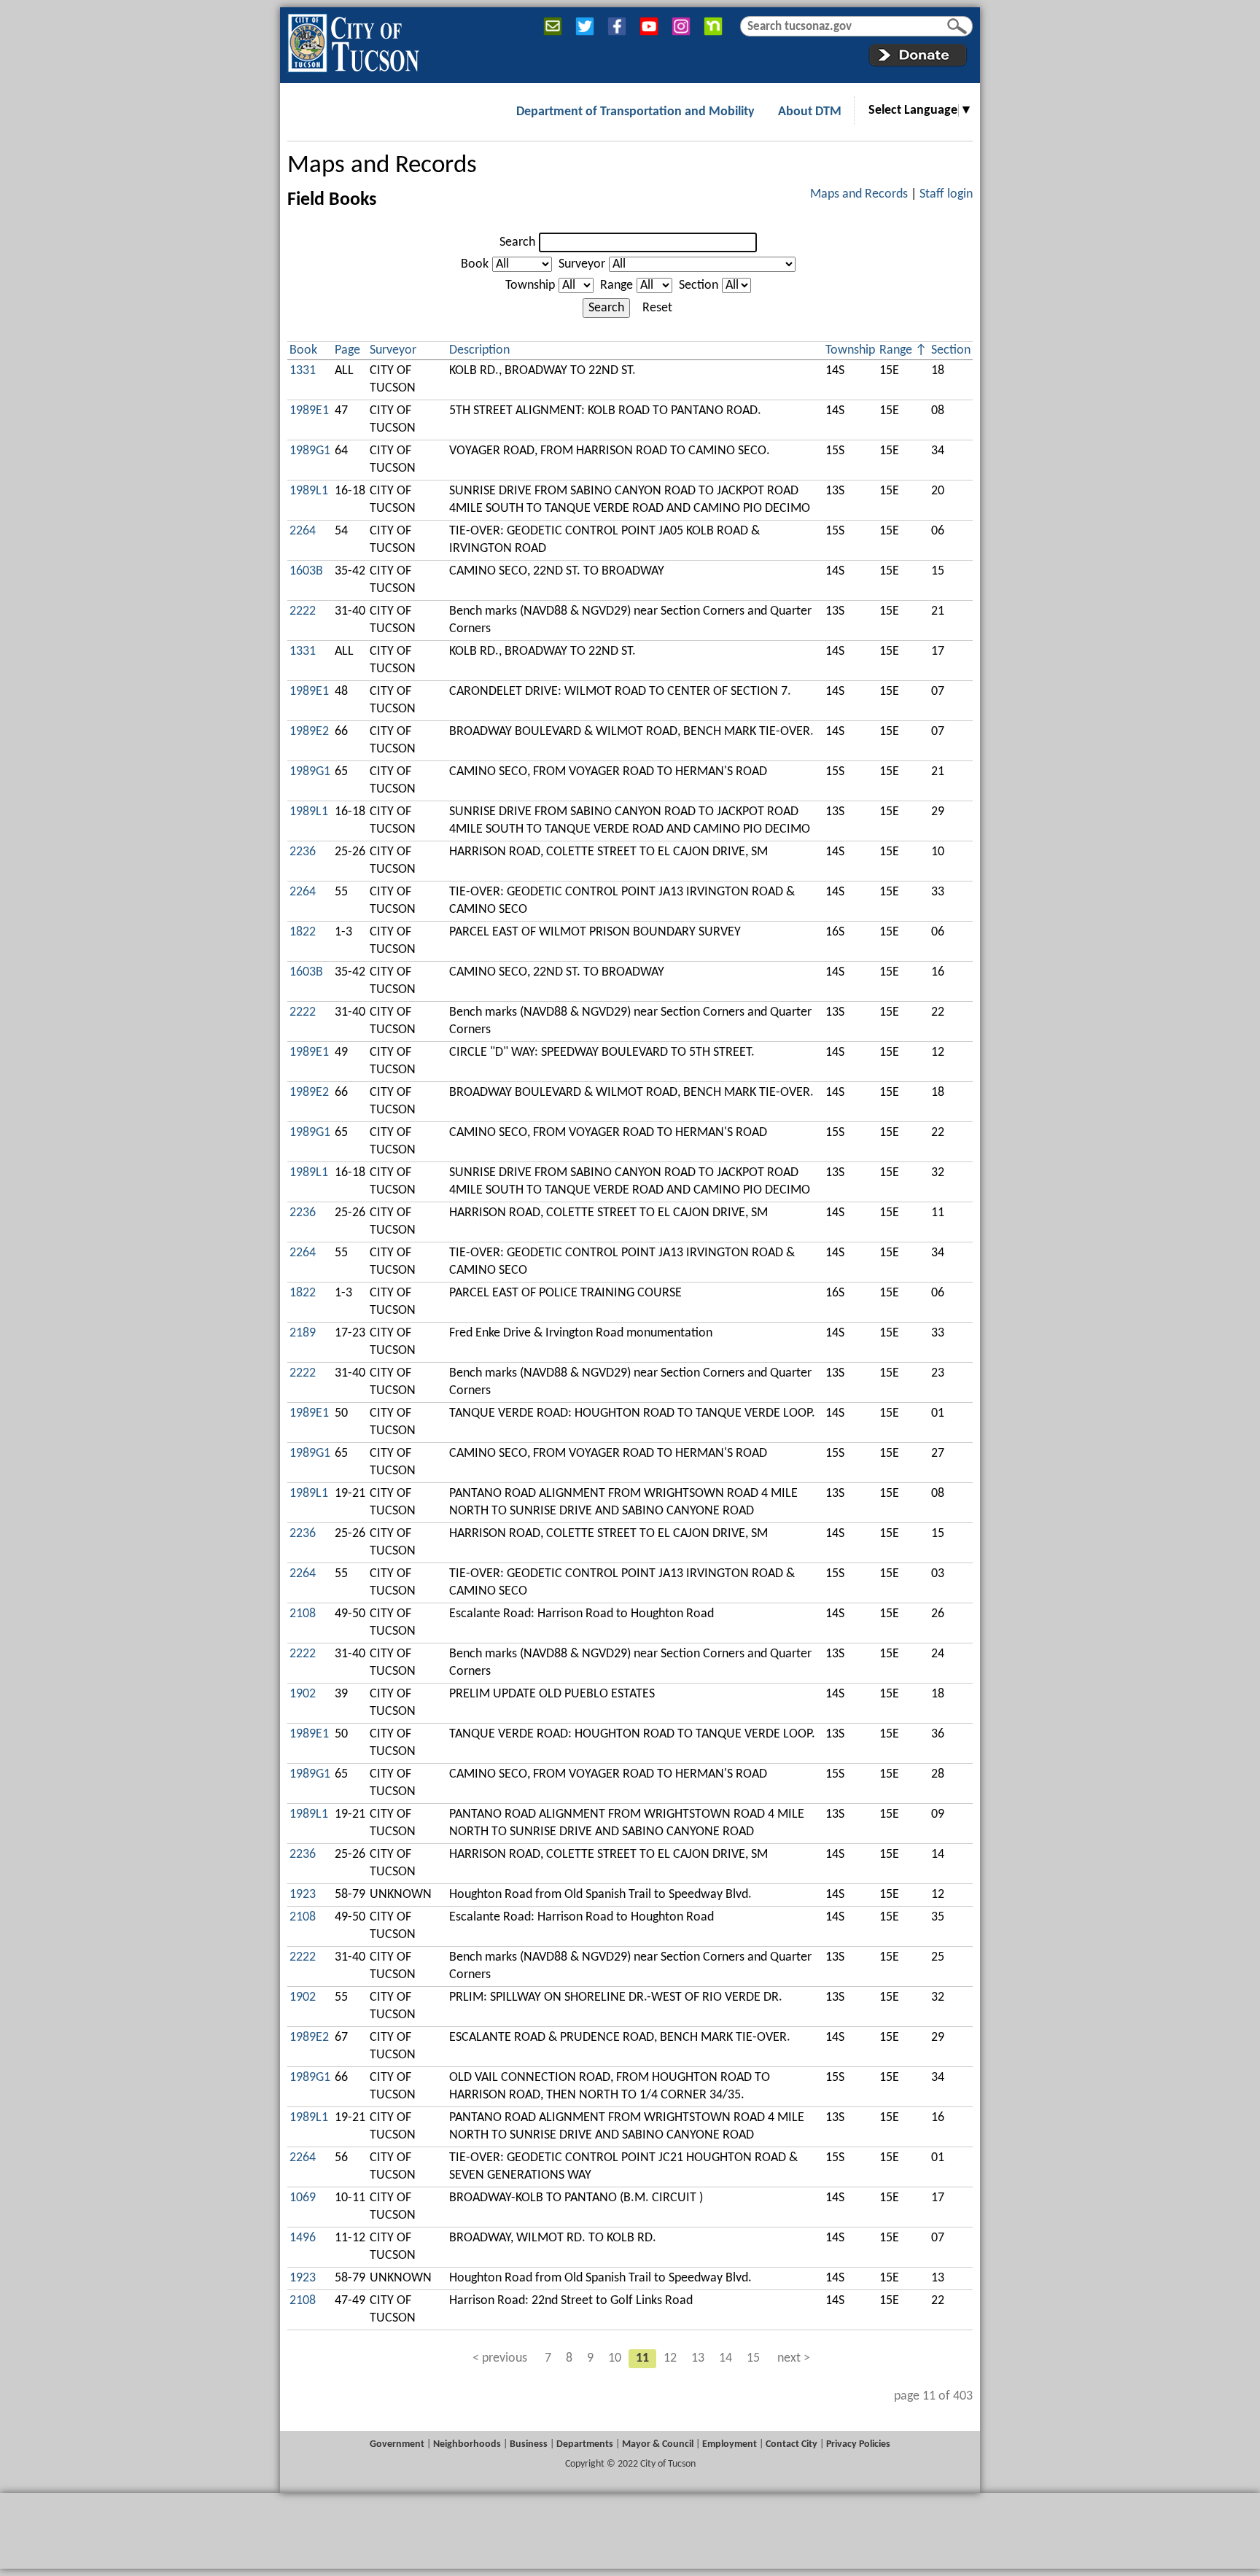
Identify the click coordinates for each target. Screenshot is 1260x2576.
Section (699, 285)
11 (642, 2358)
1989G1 (310, 451)
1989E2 (309, 732)
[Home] (353, 40)
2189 (303, 1333)
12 (670, 2358)
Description (479, 350)
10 (615, 2358)
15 (753, 2358)
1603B (306, 571)
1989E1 (309, 411)
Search (517, 242)
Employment (730, 2444)
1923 (303, 1895)
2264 (303, 531)
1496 (303, 2238)
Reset (657, 308)
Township (530, 285)
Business (529, 2444)
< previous (500, 2358)
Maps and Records (382, 166)
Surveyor (582, 264)
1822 (303, 932)
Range (617, 285)
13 (698, 2358)
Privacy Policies (858, 2444)
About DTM (810, 112)
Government (397, 2444)
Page (347, 350)
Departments (585, 2444)
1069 (303, 2198)
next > (794, 2358)
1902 (303, 1694)
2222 (303, 611)
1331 (303, 371)
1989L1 (309, 491)
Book (475, 264)
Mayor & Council (658, 2444)
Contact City (792, 2444)
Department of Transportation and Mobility (635, 112)
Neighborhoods (467, 2444)
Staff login (946, 194)
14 (726, 2358)
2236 (303, 852)
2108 (303, 1614)
